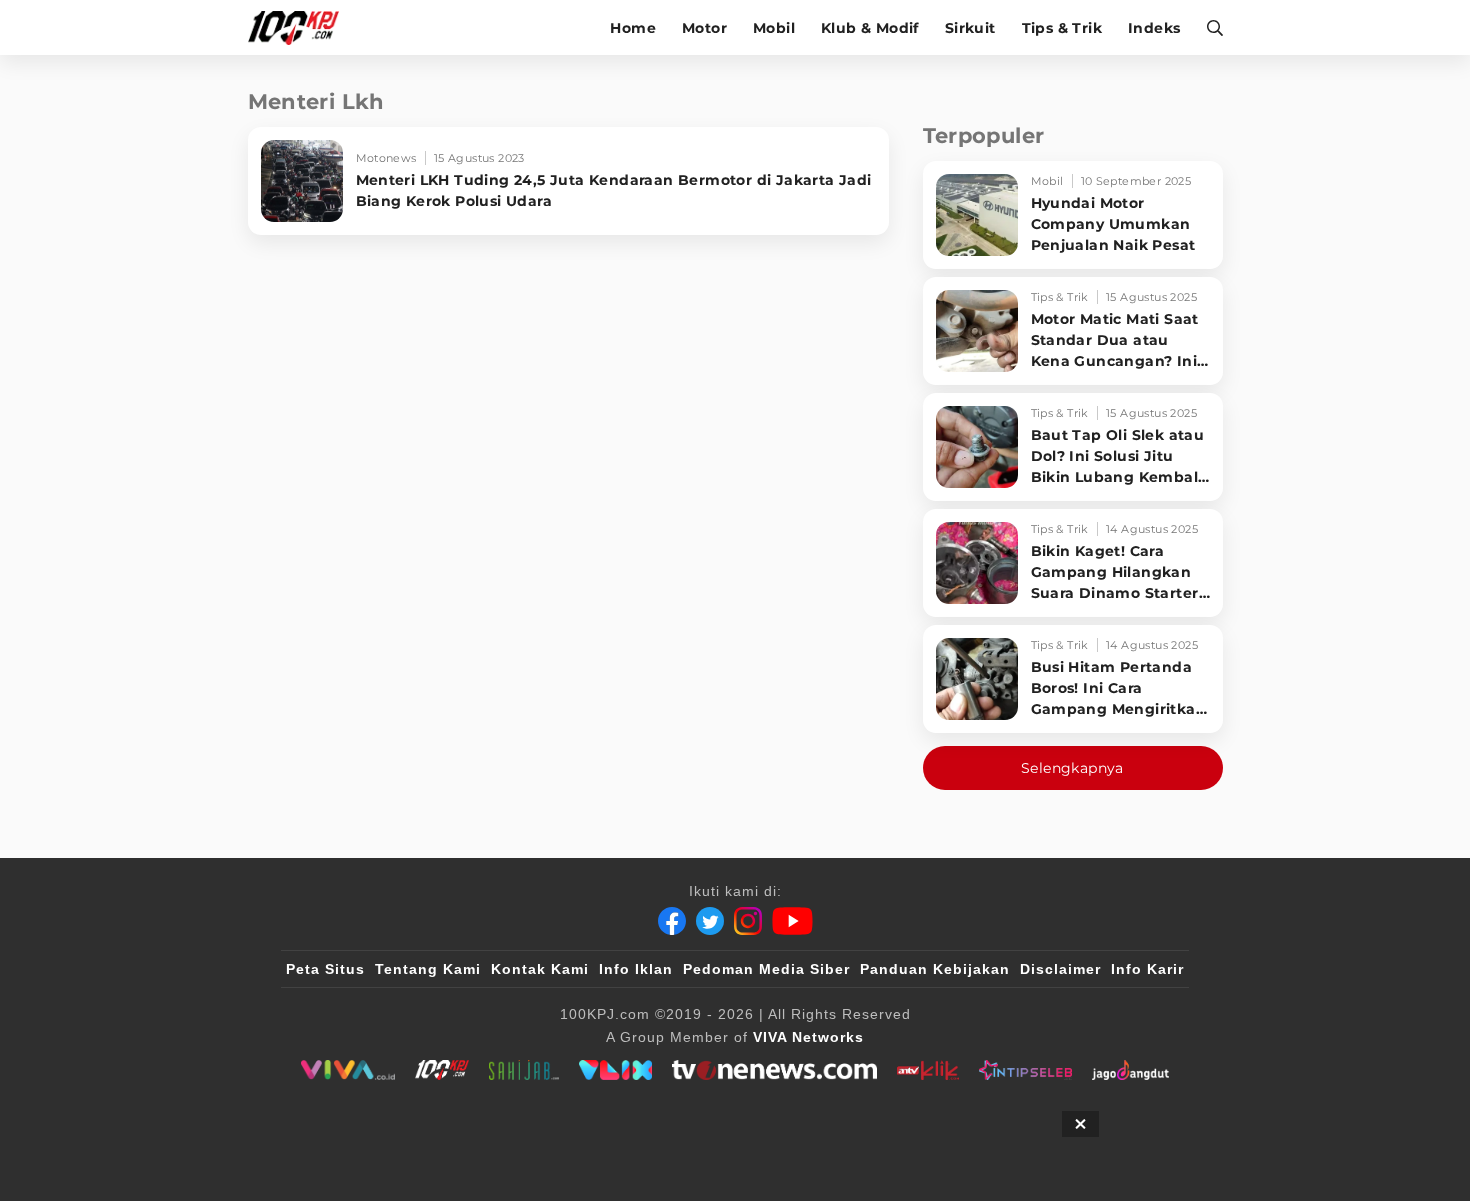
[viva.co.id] (347, 1070)
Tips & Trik (1062, 28)
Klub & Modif (870, 28)
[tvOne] (774, 1070)
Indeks (1154, 28)
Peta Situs (325, 969)
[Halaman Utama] (300, 27)
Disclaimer (1060, 969)
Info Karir (1147, 969)
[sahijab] (524, 1070)
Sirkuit (970, 28)
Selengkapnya (1072, 768)
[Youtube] (792, 921)
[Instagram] (748, 921)
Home (633, 28)
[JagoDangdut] (1130, 1070)
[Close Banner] (1080, 1124)
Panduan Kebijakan (935, 969)
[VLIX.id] (616, 1070)
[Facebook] (672, 921)
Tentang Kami (428, 969)
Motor (704, 28)
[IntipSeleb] (1025, 1070)
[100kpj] (442, 1070)
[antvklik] (927, 1070)
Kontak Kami (540, 969)
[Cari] (1208, 27)
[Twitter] (710, 921)
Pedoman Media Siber (766, 969)
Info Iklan (636, 969)
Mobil (774, 28)
